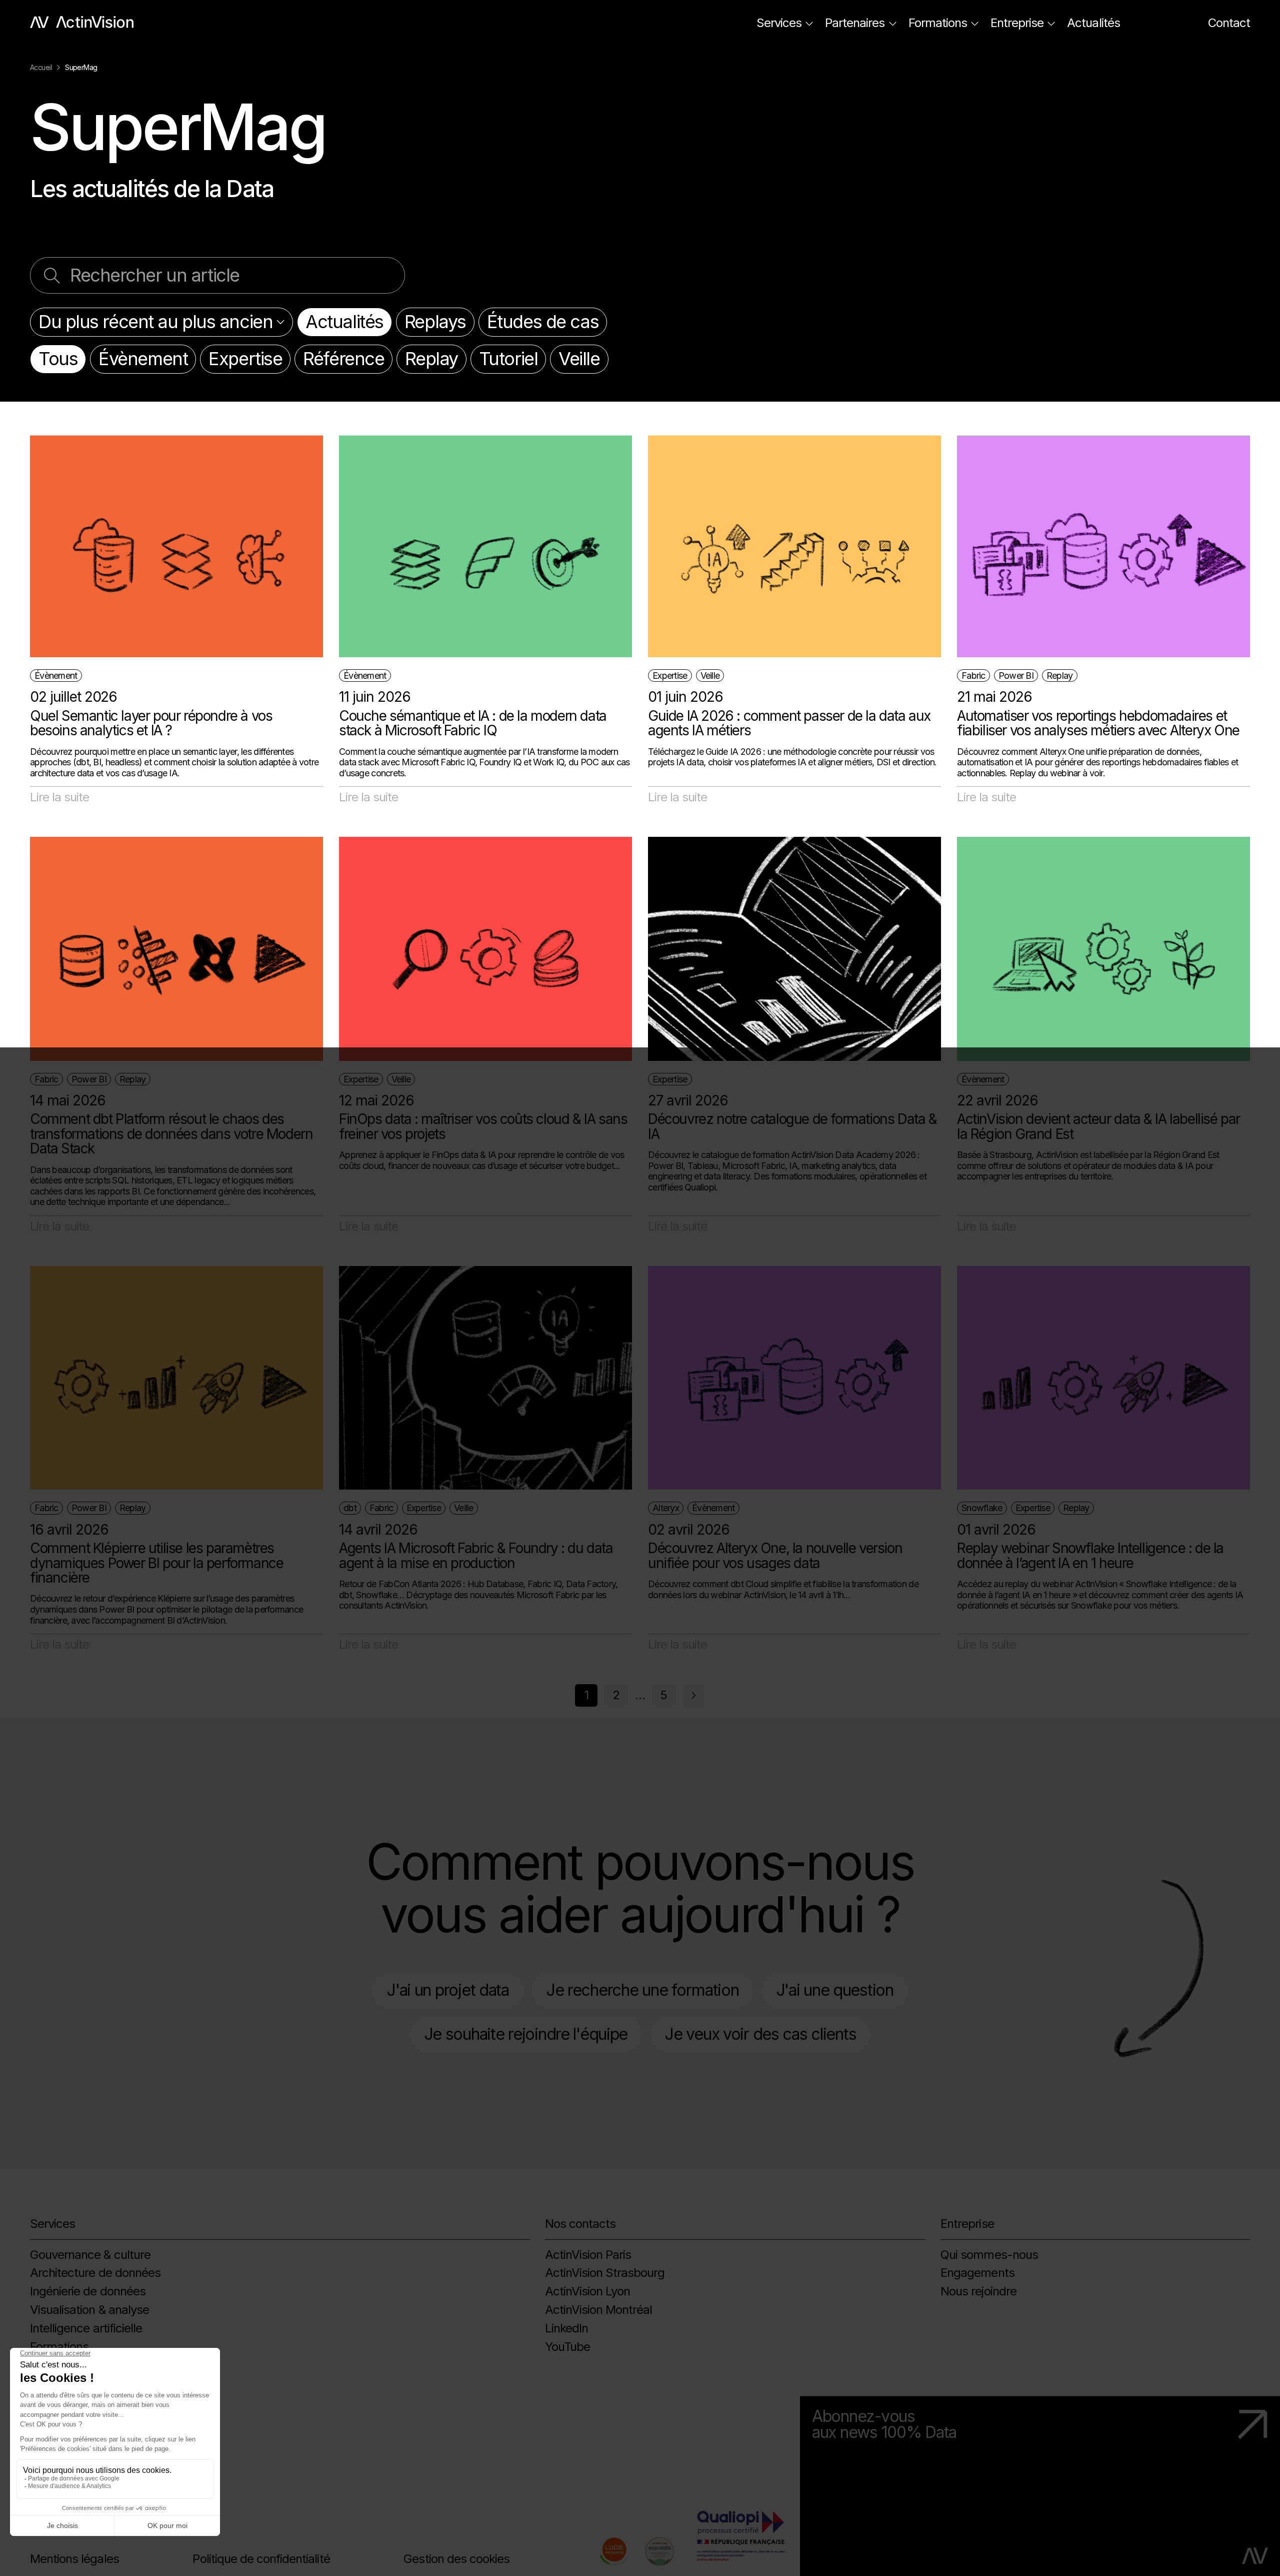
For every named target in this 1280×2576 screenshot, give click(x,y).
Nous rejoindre (978, 2291)
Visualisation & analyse (89, 2310)
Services (779, 23)
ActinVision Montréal (599, 2310)
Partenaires (855, 23)
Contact (1229, 23)
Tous (58, 359)
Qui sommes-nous (989, 2255)
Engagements (977, 2273)
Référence (343, 359)
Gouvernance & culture (90, 2255)
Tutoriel (508, 359)
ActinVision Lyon (588, 2291)
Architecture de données (95, 2273)
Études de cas (543, 322)
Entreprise (1017, 23)
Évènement (143, 359)
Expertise (245, 359)
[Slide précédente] (694, 1695)
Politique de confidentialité (261, 2559)
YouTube (567, 2347)
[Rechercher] (52, 275)
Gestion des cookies (456, 2559)
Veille (579, 359)
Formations (938, 23)
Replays (435, 322)
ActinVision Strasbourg (605, 2273)
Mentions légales (74, 2559)
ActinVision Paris (588, 2255)
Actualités (1093, 23)
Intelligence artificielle (86, 2328)
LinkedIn (566, 2328)
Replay (431, 359)
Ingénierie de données (88, 2291)
